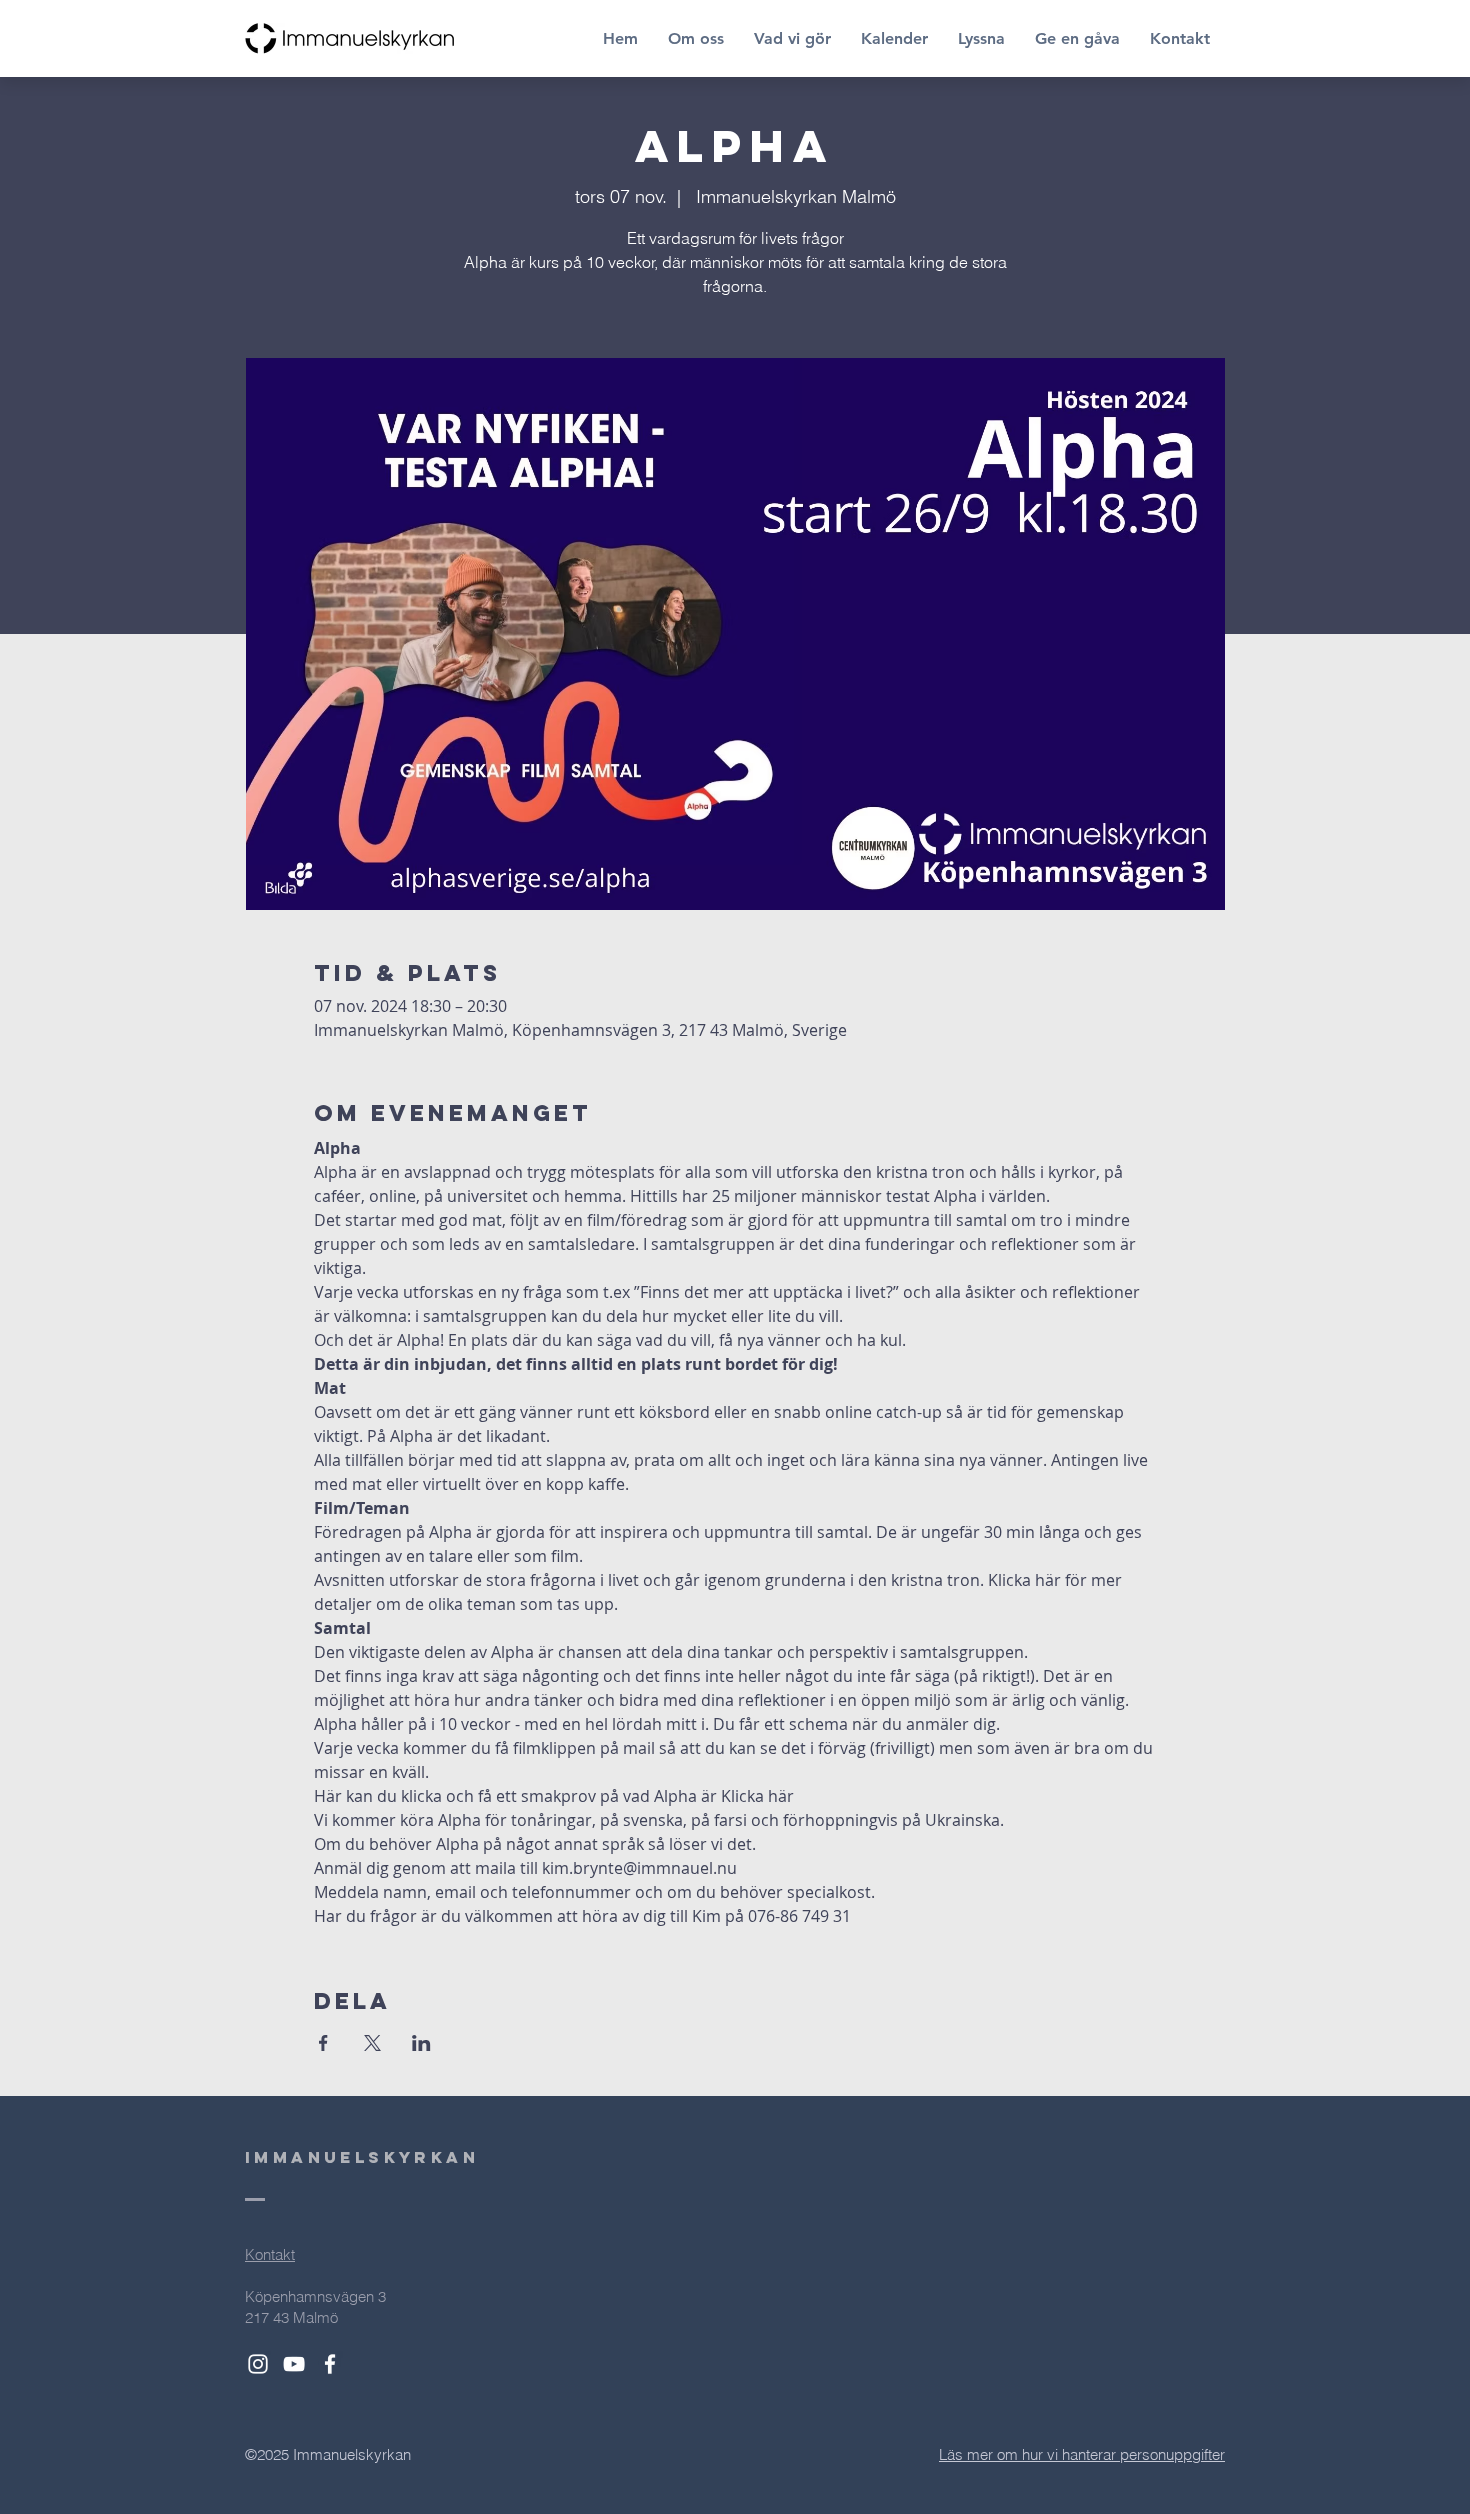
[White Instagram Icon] (258, 2364)
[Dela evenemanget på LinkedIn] (421, 2043)
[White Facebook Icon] (330, 2364)
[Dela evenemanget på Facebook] (323, 2043)
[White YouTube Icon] (294, 2364)
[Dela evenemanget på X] (372, 2043)
